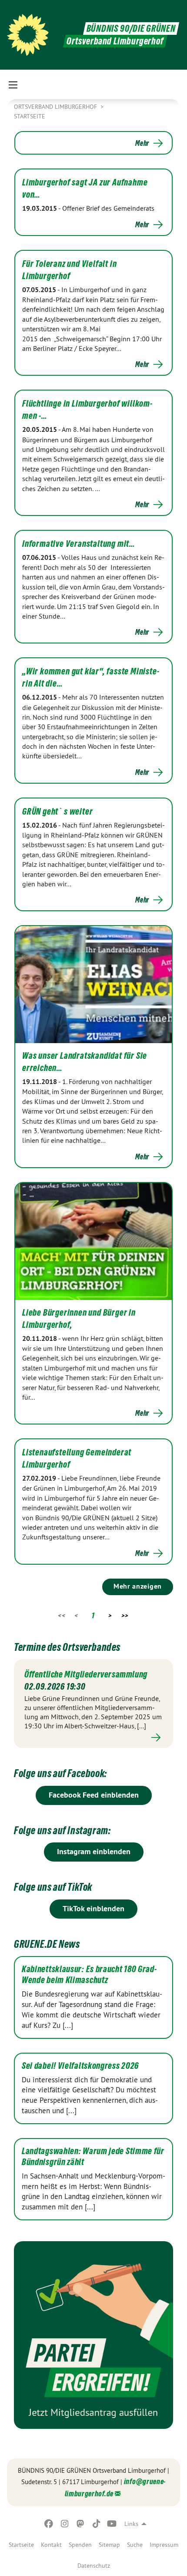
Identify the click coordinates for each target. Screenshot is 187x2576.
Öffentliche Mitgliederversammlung (86, 1674)
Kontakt (51, 2545)
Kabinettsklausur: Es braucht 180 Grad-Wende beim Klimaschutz (89, 1975)
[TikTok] (96, 2524)
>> (125, 1615)
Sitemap (109, 2545)
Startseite (21, 2545)
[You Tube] (112, 2524)
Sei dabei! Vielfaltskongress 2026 (80, 2066)
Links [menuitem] (131, 2524)
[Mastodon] (81, 2524)
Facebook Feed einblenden (94, 1795)
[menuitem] (21, 2545)
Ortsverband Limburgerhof (56, 107)
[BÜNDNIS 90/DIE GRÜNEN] (28, 35)
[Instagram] (65, 2524)
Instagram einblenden (94, 1851)
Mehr (142, 143)
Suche (135, 2545)
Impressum (164, 2545)
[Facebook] (49, 2524)
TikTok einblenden (93, 1908)
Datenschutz (94, 2566)
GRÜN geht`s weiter (57, 812)
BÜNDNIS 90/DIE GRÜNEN (131, 29)
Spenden (80, 2545)
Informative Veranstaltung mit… (79, 544)
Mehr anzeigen (138, 1586)
